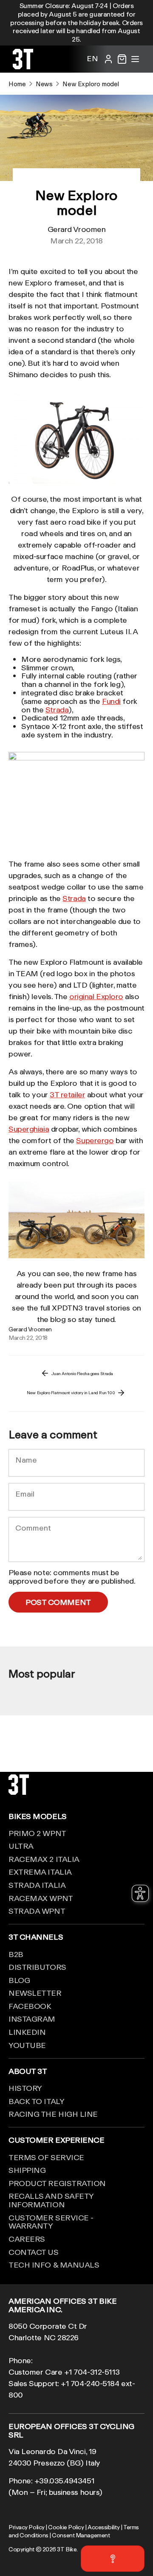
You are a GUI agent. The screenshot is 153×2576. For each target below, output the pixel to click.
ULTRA (21, 1846)
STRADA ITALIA (37, 1885)
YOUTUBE (27, 2045)
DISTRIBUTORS (37, 1967)
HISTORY (25, 2088)
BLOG (19, 1980)
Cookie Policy (66, 2527)
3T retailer (67, 1094)
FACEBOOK (30, 2006)
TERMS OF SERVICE (46, 2157)
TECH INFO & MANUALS (54, 2265)
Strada (57, 709)
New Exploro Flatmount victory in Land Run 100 (71, 1393)
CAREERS (27, 2239)
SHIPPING (27, 2170)
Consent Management (81, 2535)
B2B (16, 1954)
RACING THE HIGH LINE (53, 2114)
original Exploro (96, 996)
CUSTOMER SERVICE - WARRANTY (51, 2222)
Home (17, 84)
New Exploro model (91, 84)
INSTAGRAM (32, 2019)
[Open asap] (113, 2559)
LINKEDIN (27, 2032)
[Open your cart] (122, 59)
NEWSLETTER (35, 1993)
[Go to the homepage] (23, 66)
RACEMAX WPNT (41, 1898)
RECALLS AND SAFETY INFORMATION (51, 2200)
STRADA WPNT (37, 1911)
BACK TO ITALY (36, 2101)
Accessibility (103, 2527)
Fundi (111, 701)
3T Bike (67, 2549)
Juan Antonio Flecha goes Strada (82, 1373)
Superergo (95, 1140)
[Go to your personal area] (108, 59)
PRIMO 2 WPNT (37, 1833)
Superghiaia (29, 1129)
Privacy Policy (27, 2527)
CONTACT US (34, 2252)
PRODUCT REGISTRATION (57, 2183)
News (44, 84)
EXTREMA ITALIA (40, 1872)
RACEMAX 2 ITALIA (44, 1859)
